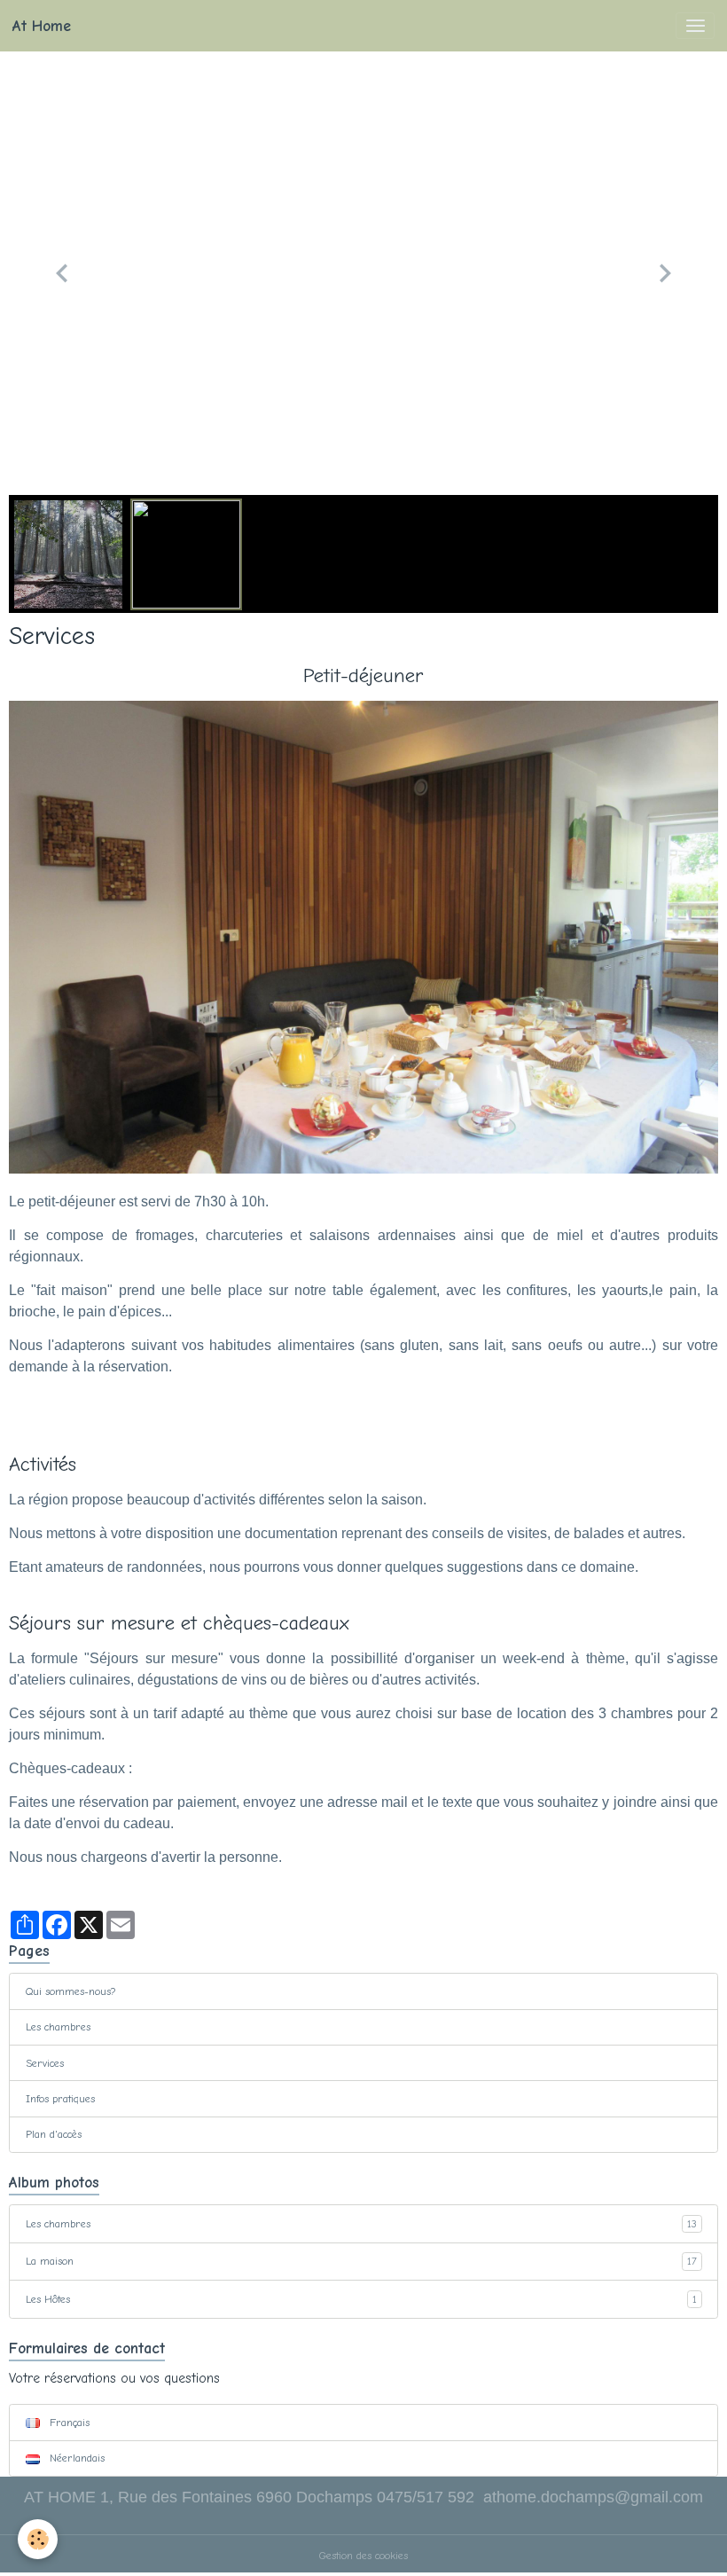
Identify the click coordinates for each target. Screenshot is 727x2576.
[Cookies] (38, 2539)
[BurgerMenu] (695, 26)
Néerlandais (75, 2458)
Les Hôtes (361, 2299)
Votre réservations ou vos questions (114, 2378)
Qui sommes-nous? (71, 1991)
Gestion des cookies (363, 2556)
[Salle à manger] (363, 936)
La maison (361, 2261)
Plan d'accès (54, 2134)
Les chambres (58, 2027)
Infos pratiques (60, 2099)
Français (68, 2423)
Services (45, 2063)
